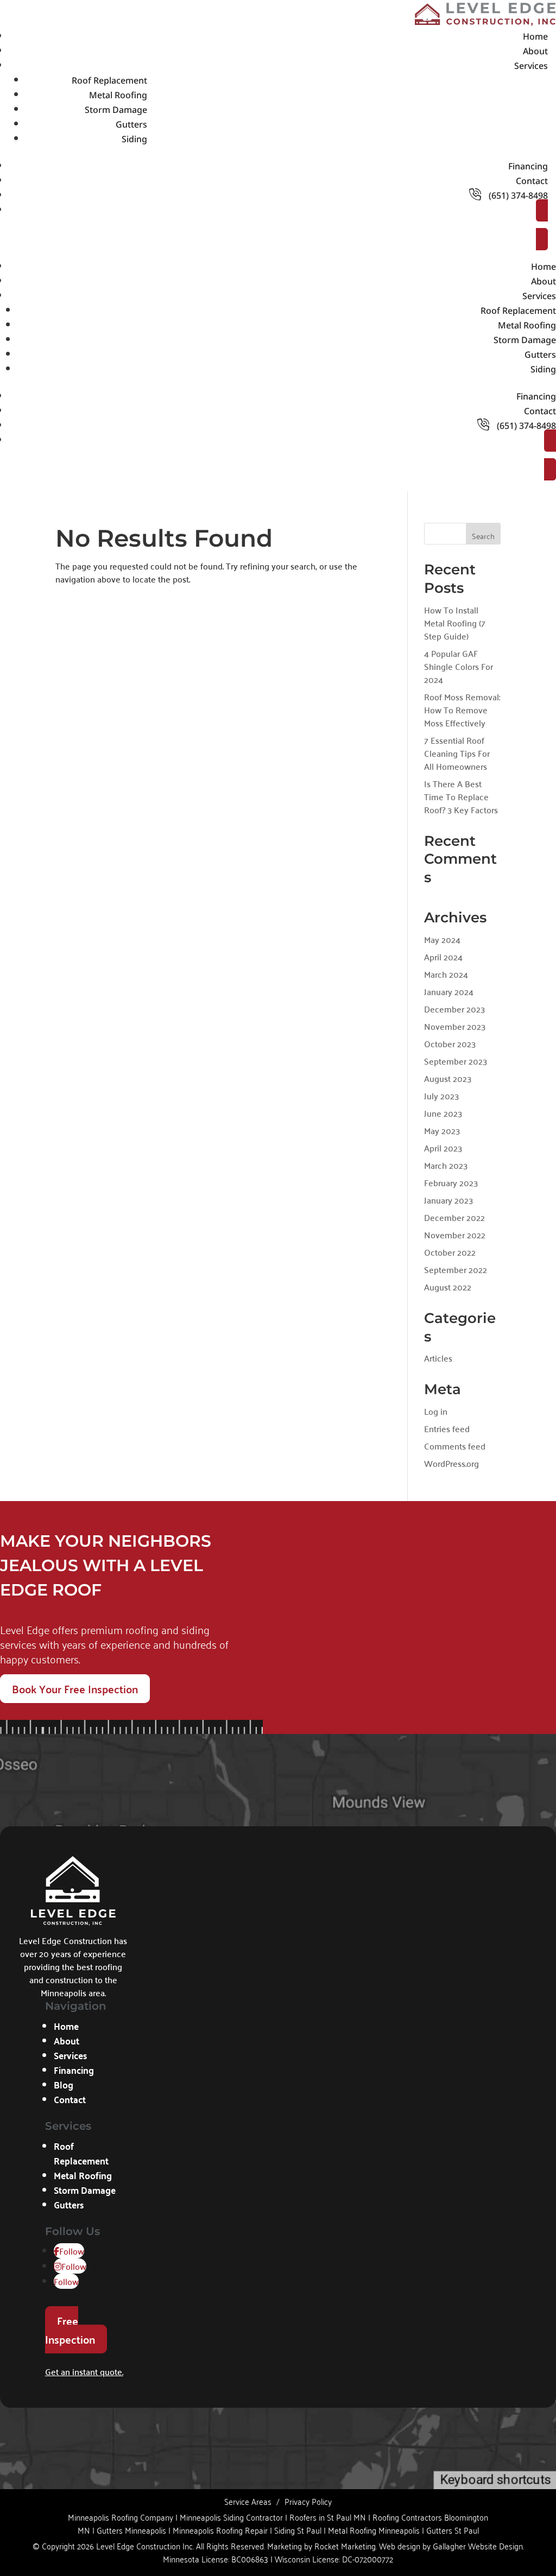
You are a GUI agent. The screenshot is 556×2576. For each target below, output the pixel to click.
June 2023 (443, 1113)
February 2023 (451, 1182)
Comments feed (455, 1446)
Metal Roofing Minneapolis (374, 2530)
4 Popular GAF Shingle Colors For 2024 (459, 666)
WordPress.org (451, 1463)
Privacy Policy (308, 2501)
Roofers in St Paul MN (328, 2517)
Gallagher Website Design (478, 2546)
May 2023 (442, 1130)
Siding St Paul (298, 2530)
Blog (64, 2084)
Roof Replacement (109, 80)
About (535, 51)
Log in (436, 1411)
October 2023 (450, 1043)
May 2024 (442, 939)
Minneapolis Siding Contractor (231, 2517)
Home (535, 36)
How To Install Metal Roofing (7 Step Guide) (455, 623)
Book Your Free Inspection (75, 1689)
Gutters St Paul (453, 2530)
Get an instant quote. (84, 2371)
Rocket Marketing (345, 2546)
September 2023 (456, 1061)
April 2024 (443, 957)
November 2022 (455, 1235)
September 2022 (456, 1269)
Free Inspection (70, 2330)
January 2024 (449, 991)
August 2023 (448, 1078)
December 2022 (454, 1217)
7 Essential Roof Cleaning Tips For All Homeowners (457, 753)
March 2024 (446, 974)
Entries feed (447, 1428)
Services (531, 66)
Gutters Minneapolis (131, 2530)
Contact (532, 181)
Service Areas (248, 2501)
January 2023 (448, 1200)
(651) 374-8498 (517, 195)
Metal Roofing (118, 95)
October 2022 (450, 1252)
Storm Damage (116, 110)
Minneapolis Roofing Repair (220, 2530)
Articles (438, 1358)
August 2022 (448, 1287)
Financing (528, 166)
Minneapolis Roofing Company (121, 2517)
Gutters (131, 124)
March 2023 (446, 1165)
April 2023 (443, 1148)
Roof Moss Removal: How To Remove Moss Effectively (462, 710)
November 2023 (455, 1026)
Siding (134, 139)
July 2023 (441, 1096)
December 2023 (454, 1009)
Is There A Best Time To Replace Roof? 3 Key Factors (461, 796)
